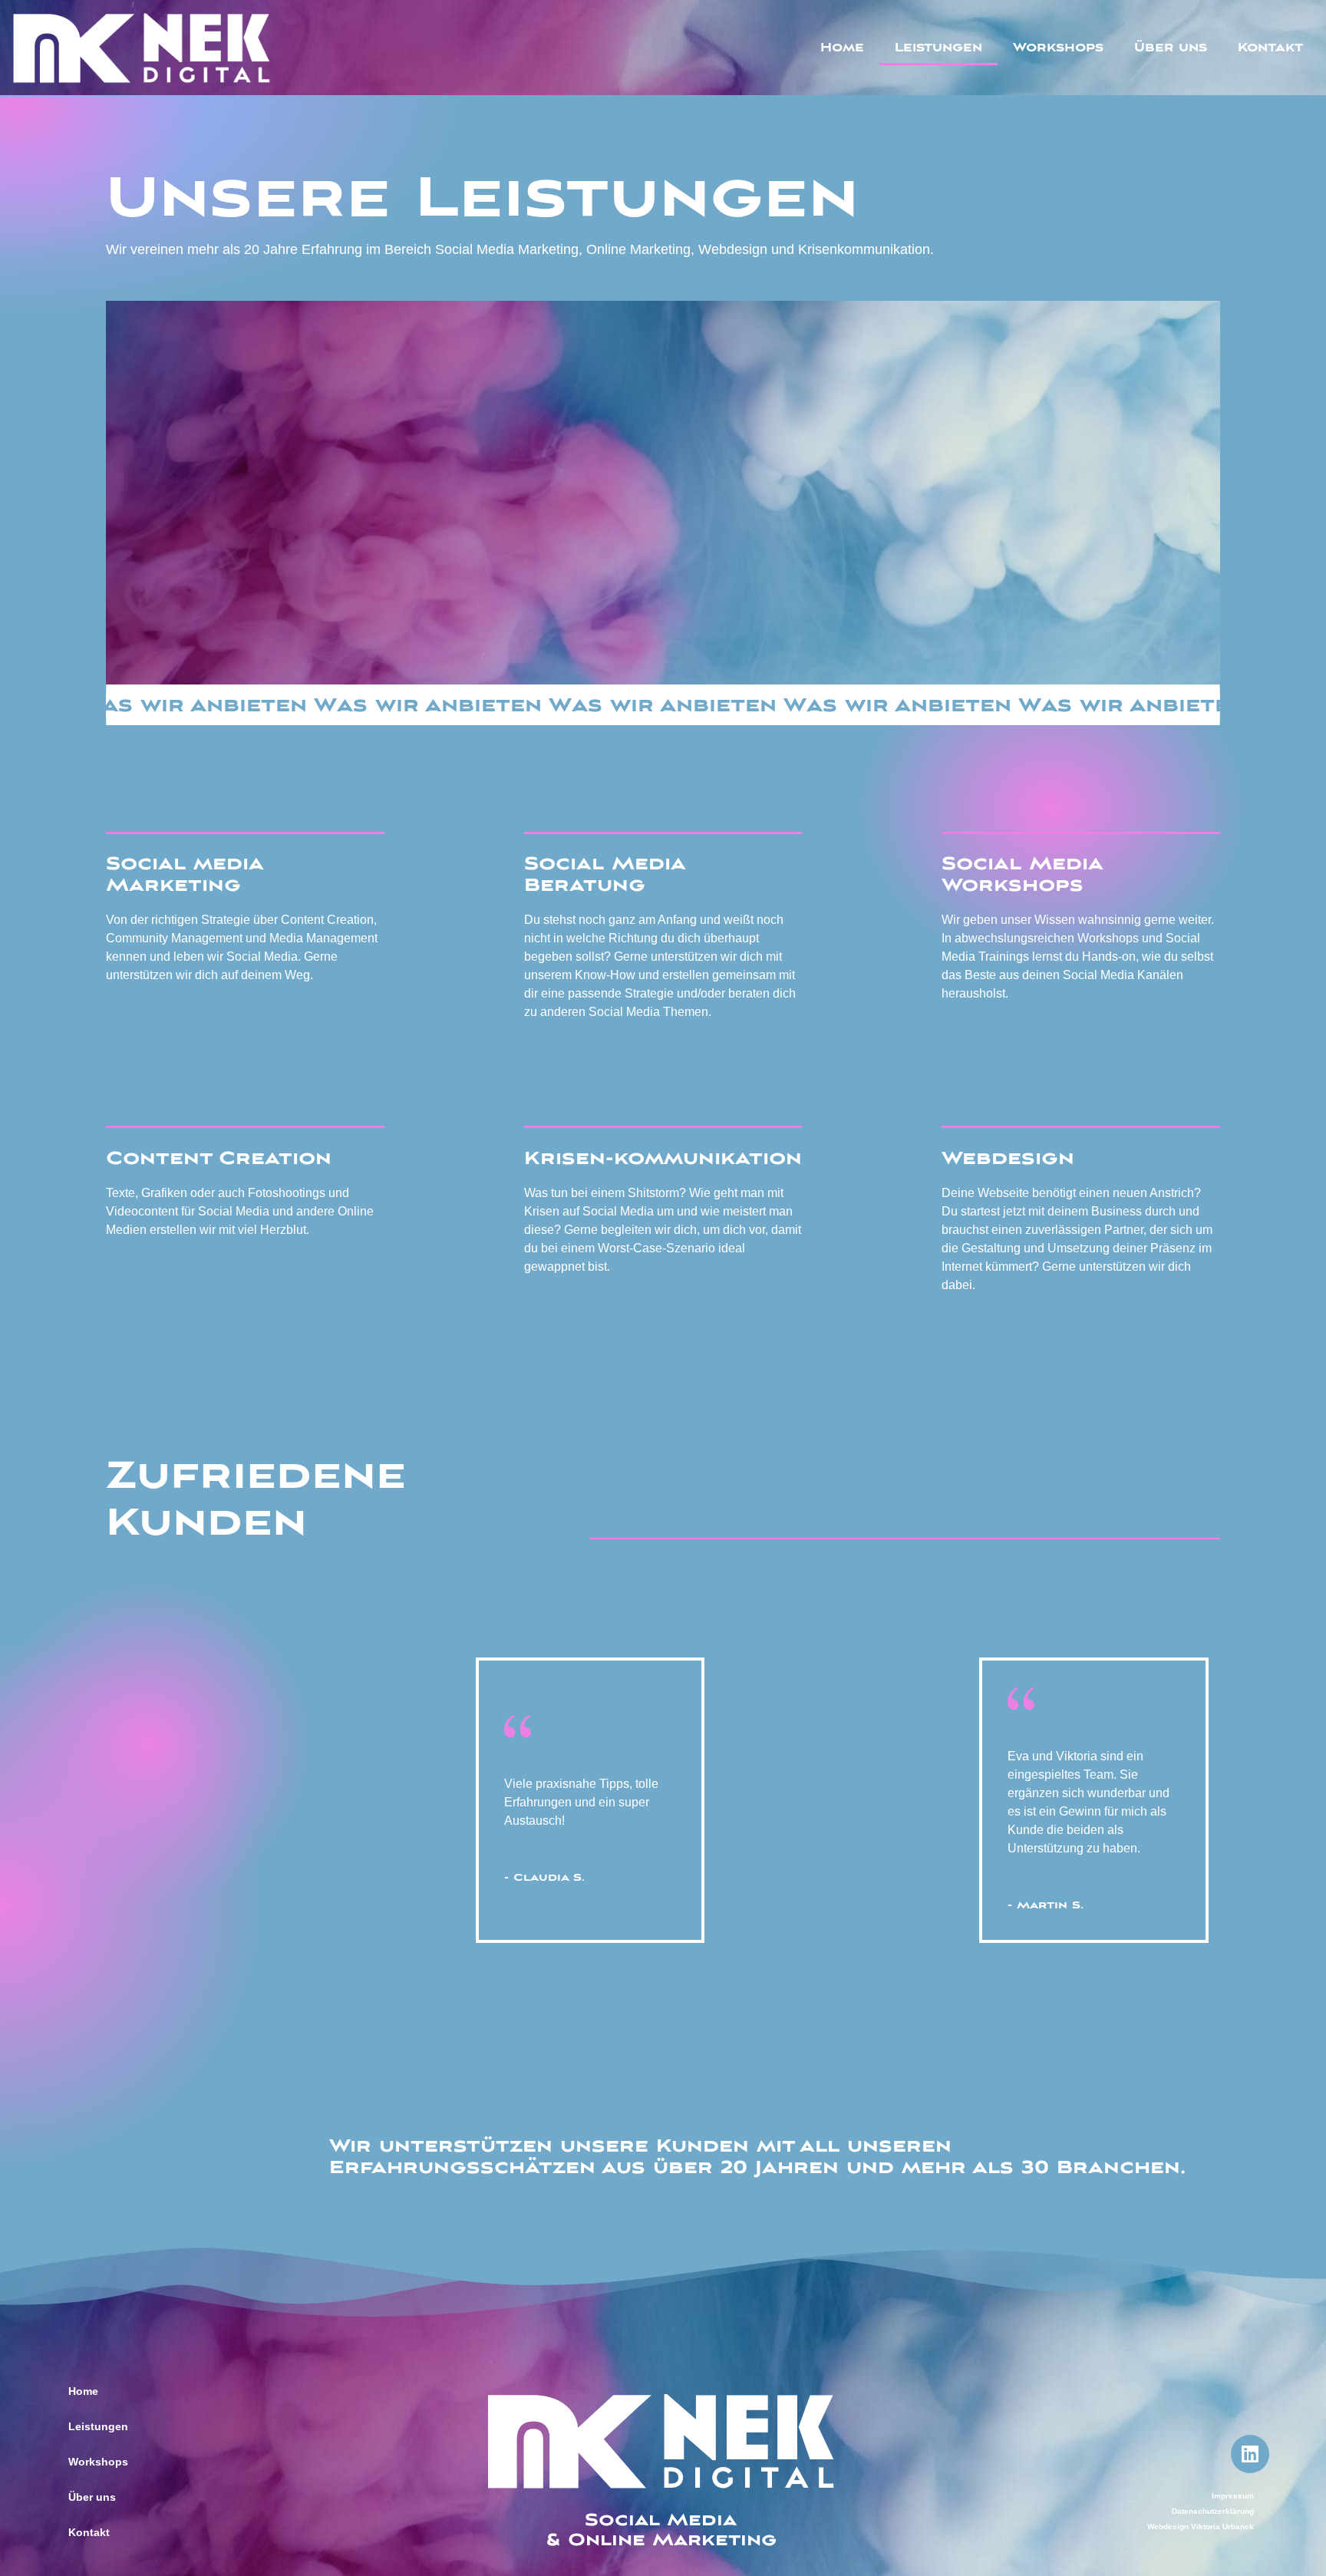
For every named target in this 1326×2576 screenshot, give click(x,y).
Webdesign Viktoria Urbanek (1201, 2527)
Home (842, 48)
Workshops (1058, 48)
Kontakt (1270, 48)
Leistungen (938, 48)
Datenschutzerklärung (1213, 2511)
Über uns (1171, 48)
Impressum (1233, 2496)
